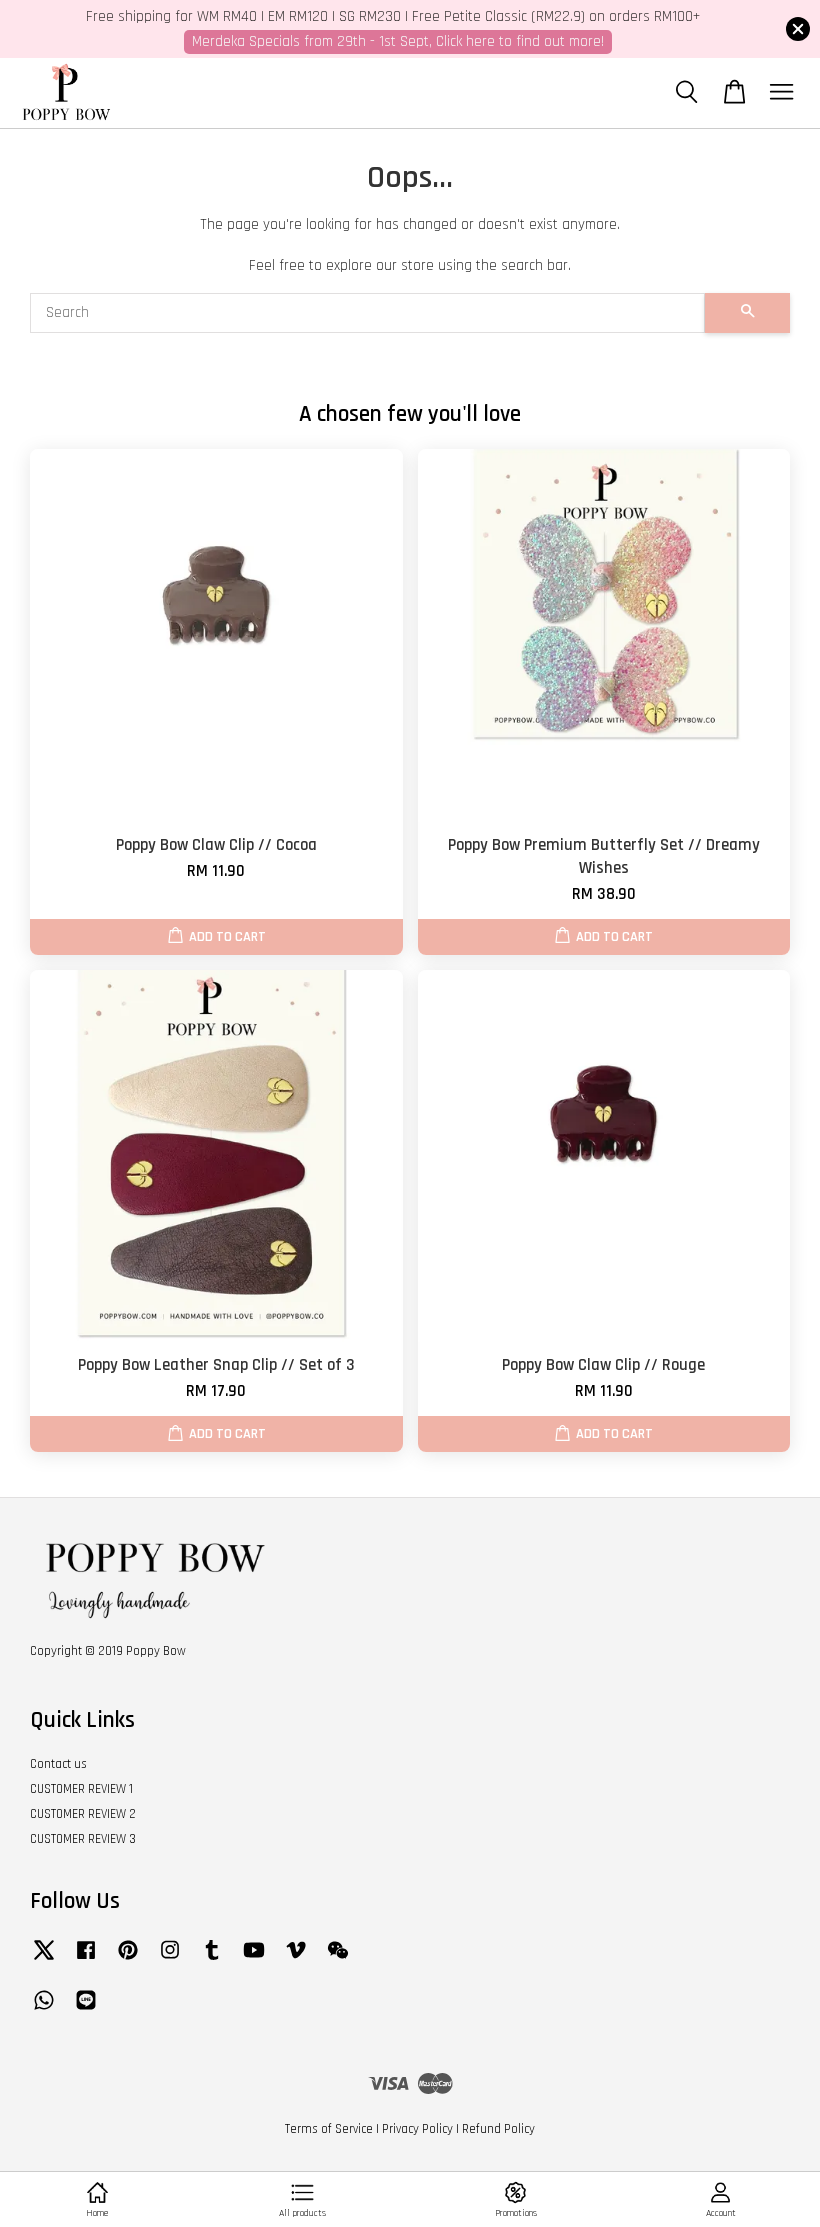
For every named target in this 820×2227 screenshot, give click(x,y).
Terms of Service (329, 2129)
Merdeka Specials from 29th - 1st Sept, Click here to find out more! (398, 41)
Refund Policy (498, 2129)
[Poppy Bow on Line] (86, 2010)
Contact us (58, 1764)
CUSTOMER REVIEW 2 (83, 1814)
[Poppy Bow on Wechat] (338, 1960)
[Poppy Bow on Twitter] (44, 1960)
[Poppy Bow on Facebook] (86, 1960)
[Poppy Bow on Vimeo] (296, 1960)
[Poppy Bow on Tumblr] (212, 1960)
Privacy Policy (417, 2129)
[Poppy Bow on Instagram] (170, 1960)
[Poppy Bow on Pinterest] (128, 1960)
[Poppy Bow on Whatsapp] (44, 2010)
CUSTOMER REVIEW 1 (81, 1789)
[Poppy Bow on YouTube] (254, 1960)
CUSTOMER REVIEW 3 (83, 1839)
